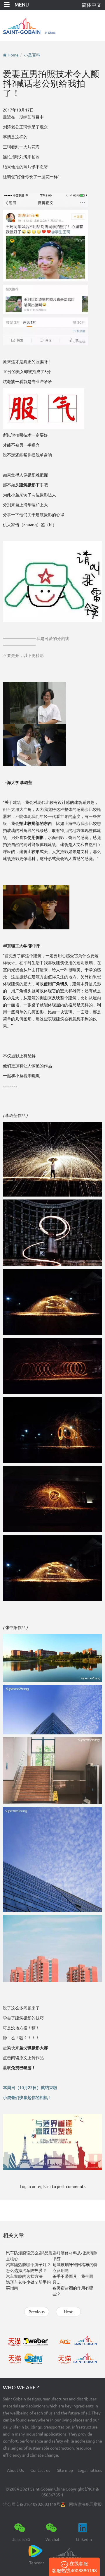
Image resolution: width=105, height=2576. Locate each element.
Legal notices (90, 2470)
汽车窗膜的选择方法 (24, 2276)
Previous (37, 2312)
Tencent (37, 2563)
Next (68, 2312)
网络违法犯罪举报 (85, 2504)
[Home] (52, 26)
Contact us (40, 2470)
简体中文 (92, 5)
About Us (15, 2470)
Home (13, 55)
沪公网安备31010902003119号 (32, 2504)
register (44, 2187)
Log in (25, 2187)
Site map (65, 2470)
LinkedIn (84, 2539)
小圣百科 (32, 55)
